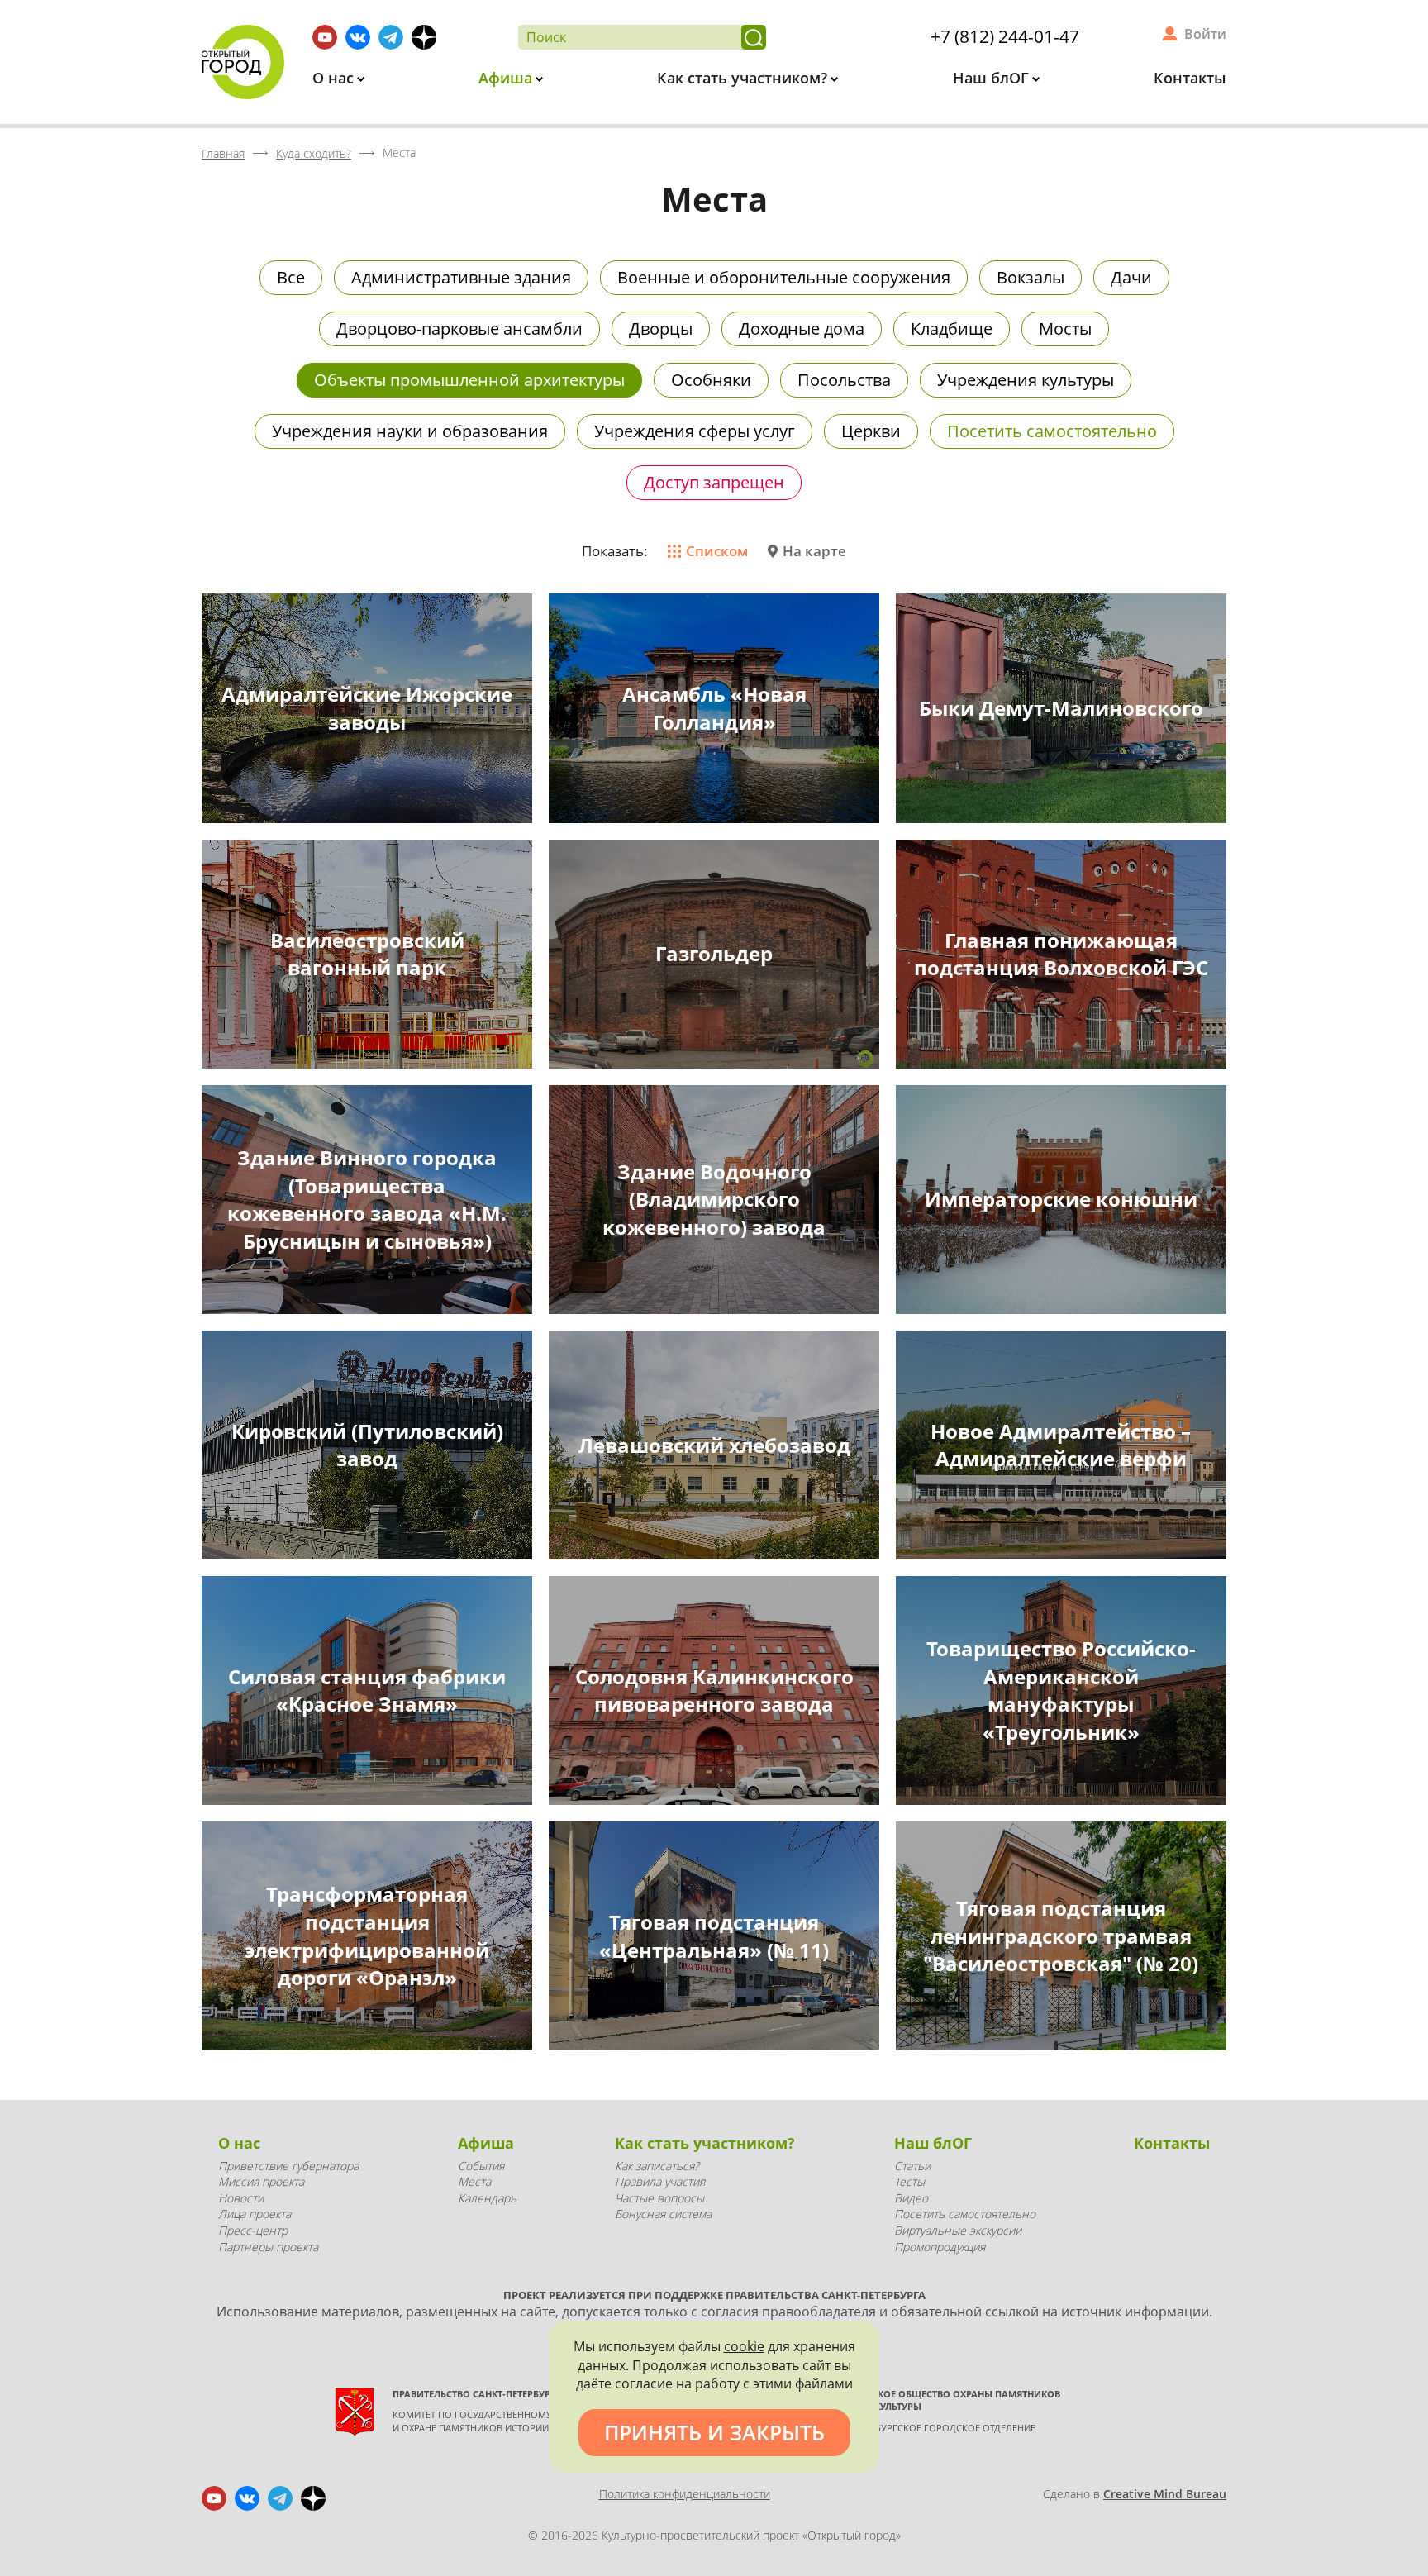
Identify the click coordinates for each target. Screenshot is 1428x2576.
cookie (744, 2346)
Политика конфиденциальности (685, 2494)
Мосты (1065, 329)
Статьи (912, 2166)
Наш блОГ (993, 78)
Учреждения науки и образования (410, 431)
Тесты (909, 2181)
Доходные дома (802, 329)
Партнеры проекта (268, 2247)
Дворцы (661, 329)
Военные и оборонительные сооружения (784, 277)
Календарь (487, 2198)
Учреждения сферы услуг (695, 431)
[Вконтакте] (358, 37)
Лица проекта (255, 2214)
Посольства (844, 380)
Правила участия (660, 2181)
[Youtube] (325, 37)
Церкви (871, 431)
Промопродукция (940, 2247)
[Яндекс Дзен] (424, 37)
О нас (335, 78)
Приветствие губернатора (288, 2166)
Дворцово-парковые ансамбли (459, 329)
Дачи (1131, 277)
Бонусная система (663, 2214)
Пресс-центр (253, 2230)
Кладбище (952, 329)
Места (474, 2181)
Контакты (1190, 78)
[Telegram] (391, 37)
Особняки (711, 380)
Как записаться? (657, 2166)
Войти (1205, 34)
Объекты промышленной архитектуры (469, 380)
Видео (911, 2198)
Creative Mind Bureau (1165, 2494)
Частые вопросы (659, 2198)
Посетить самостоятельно (1052, 431)
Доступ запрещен (714, 482)
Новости (241, 2198)
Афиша (507, 78)
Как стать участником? (744, 78)
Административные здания (461, 277)
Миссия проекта (261, 2181)
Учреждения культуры (1026, 380)
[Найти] (754, 37)
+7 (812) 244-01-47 (1005, 36)
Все (291, 277)
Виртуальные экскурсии (958, 2230)
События (481, 2166)
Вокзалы (1031, 277)
